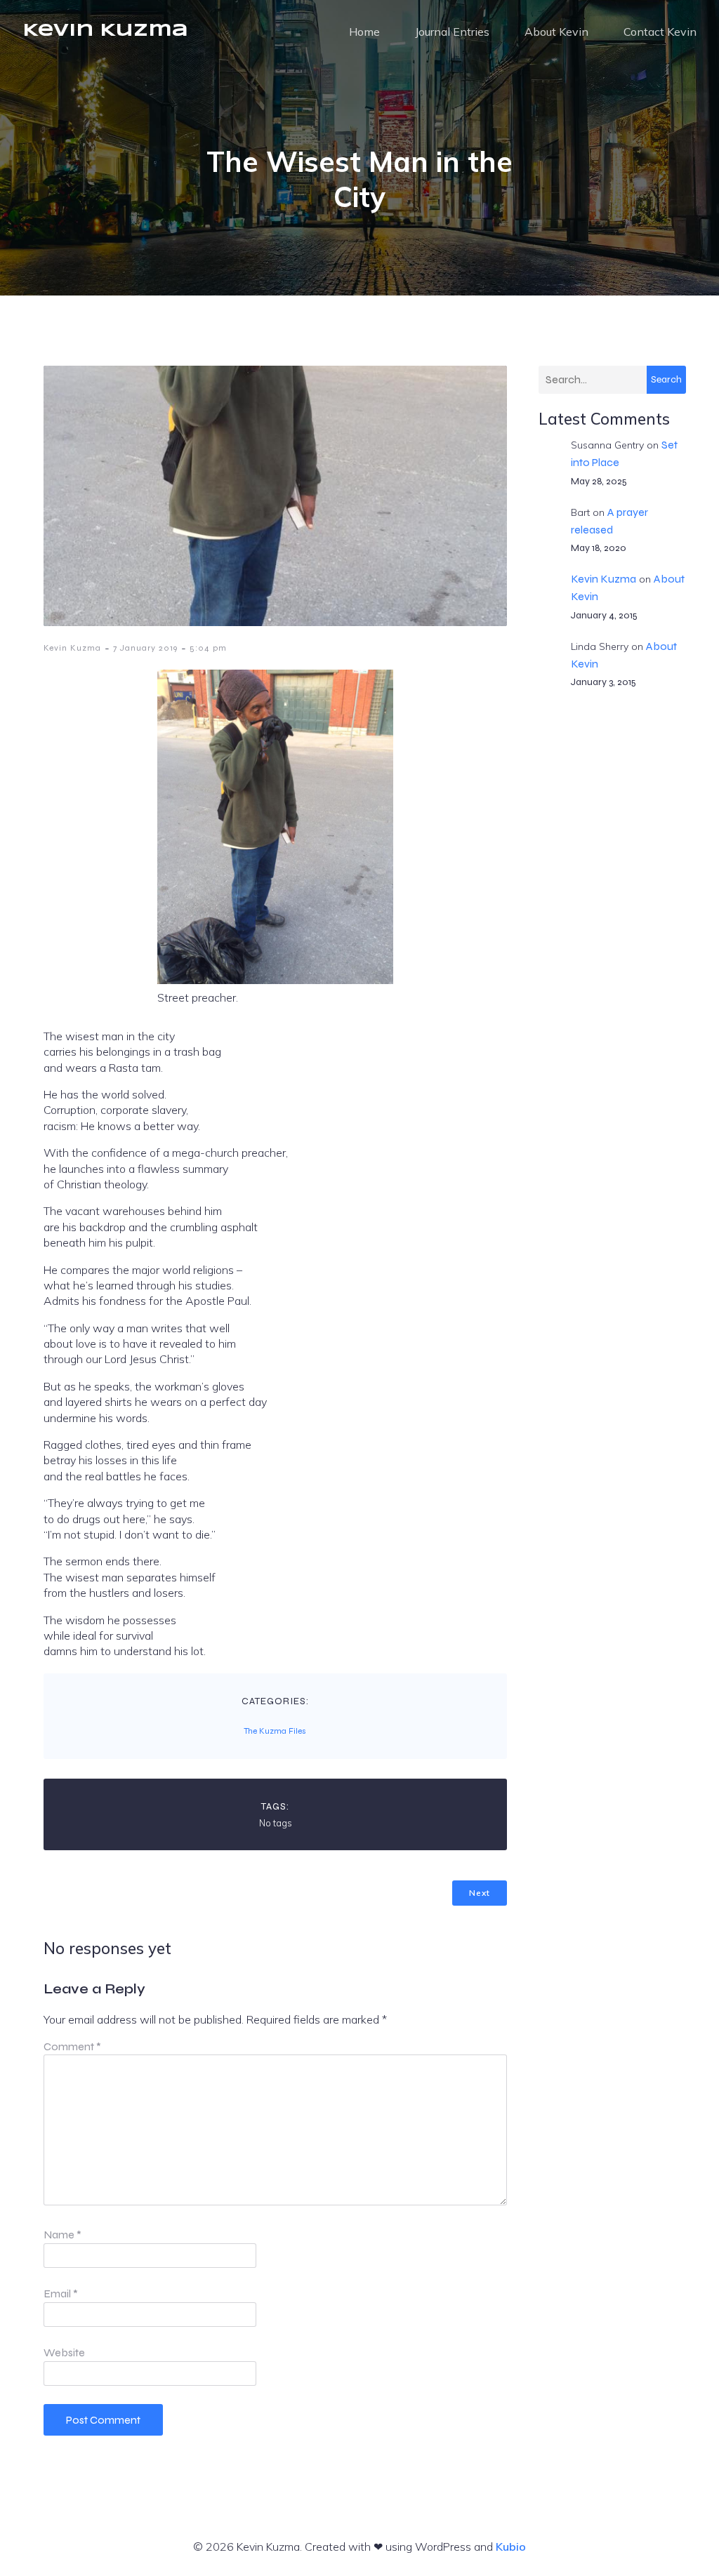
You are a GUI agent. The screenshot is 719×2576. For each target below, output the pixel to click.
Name (62, 2235)
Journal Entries (452, 32)
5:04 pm (208, 648)
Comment (72, 2046)
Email (61, 2293)
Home (364, 32)
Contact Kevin (660, 32)
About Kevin (556, 32)
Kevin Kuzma (72, 648)
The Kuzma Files (275, 1731)
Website (64, 2352)
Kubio (511, 2547)
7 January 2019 (145, 648)
